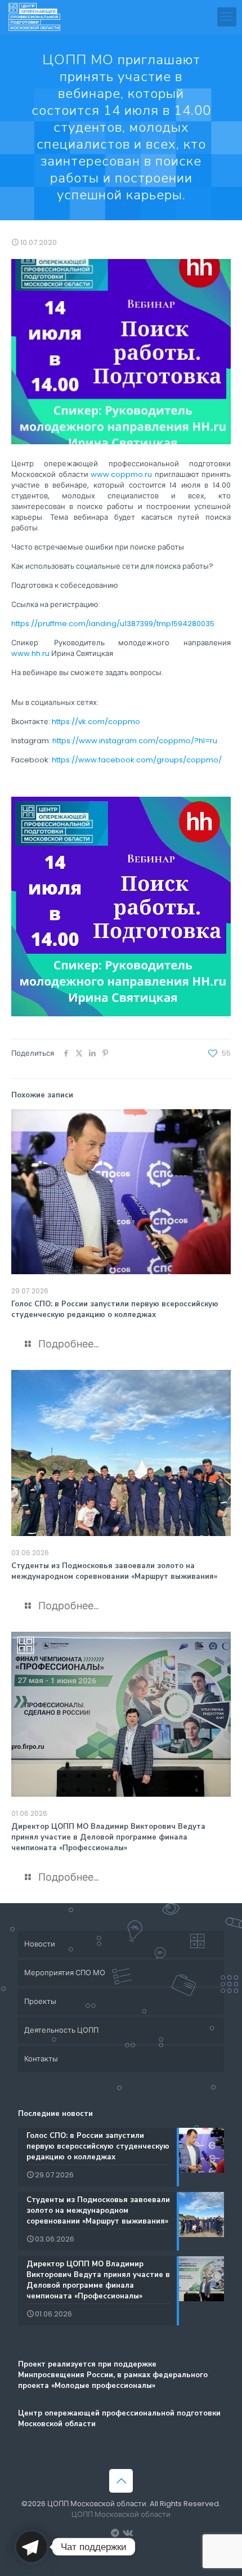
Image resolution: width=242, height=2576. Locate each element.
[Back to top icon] (121, 2481)
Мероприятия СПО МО (65, 1973)
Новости (40, 1944)
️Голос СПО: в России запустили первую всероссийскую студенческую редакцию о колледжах (115, 1309)
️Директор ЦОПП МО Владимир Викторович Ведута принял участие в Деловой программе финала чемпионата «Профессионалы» (108, 1837)
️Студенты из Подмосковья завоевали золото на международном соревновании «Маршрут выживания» (114, 1571)
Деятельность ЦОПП (61, 2030)
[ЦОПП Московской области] (35, 17)
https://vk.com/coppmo (96, 722)
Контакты (41, 2059)
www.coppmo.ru (121, 474)
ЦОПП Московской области (121, 2514)
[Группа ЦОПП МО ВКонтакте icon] (127, 2533)
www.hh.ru (30, 653)
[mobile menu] (227, 17)
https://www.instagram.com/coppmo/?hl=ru (135, 741)
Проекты (40, 2001)
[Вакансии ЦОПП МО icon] (115, 2533)
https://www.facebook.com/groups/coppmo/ (137, 760)
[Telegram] (32, 2547)
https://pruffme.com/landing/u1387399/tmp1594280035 (113, 624)
